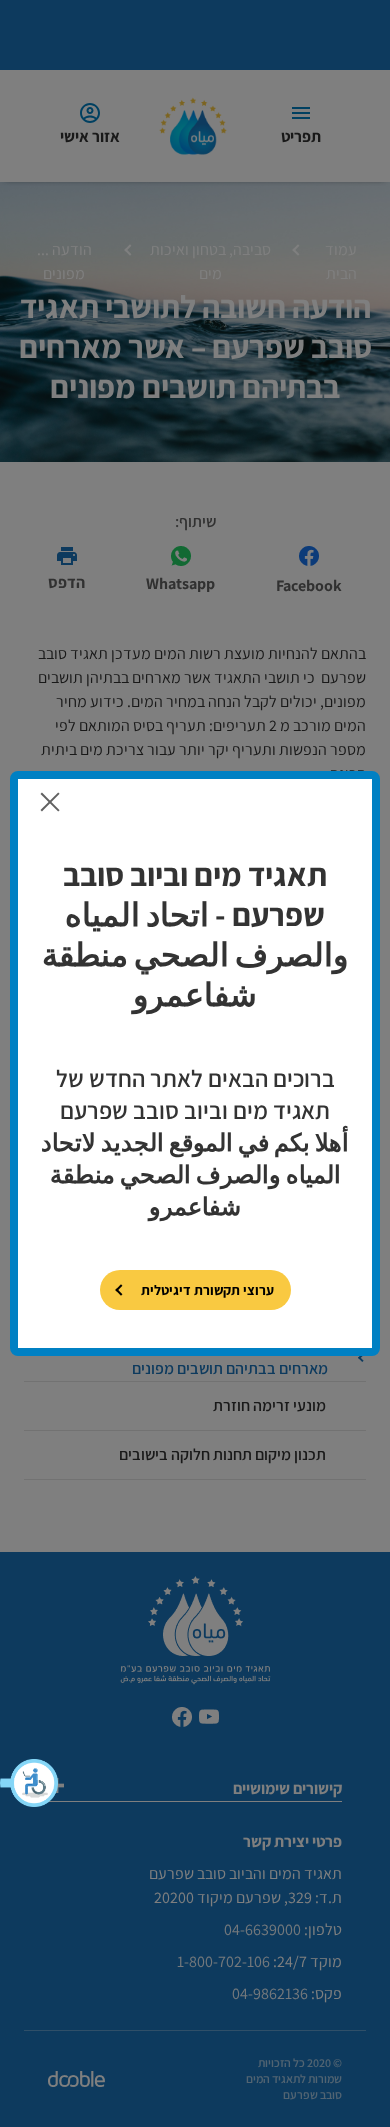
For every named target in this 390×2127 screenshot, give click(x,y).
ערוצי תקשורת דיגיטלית (207, 1290)
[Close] (50, 801)
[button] (30, 1783)
